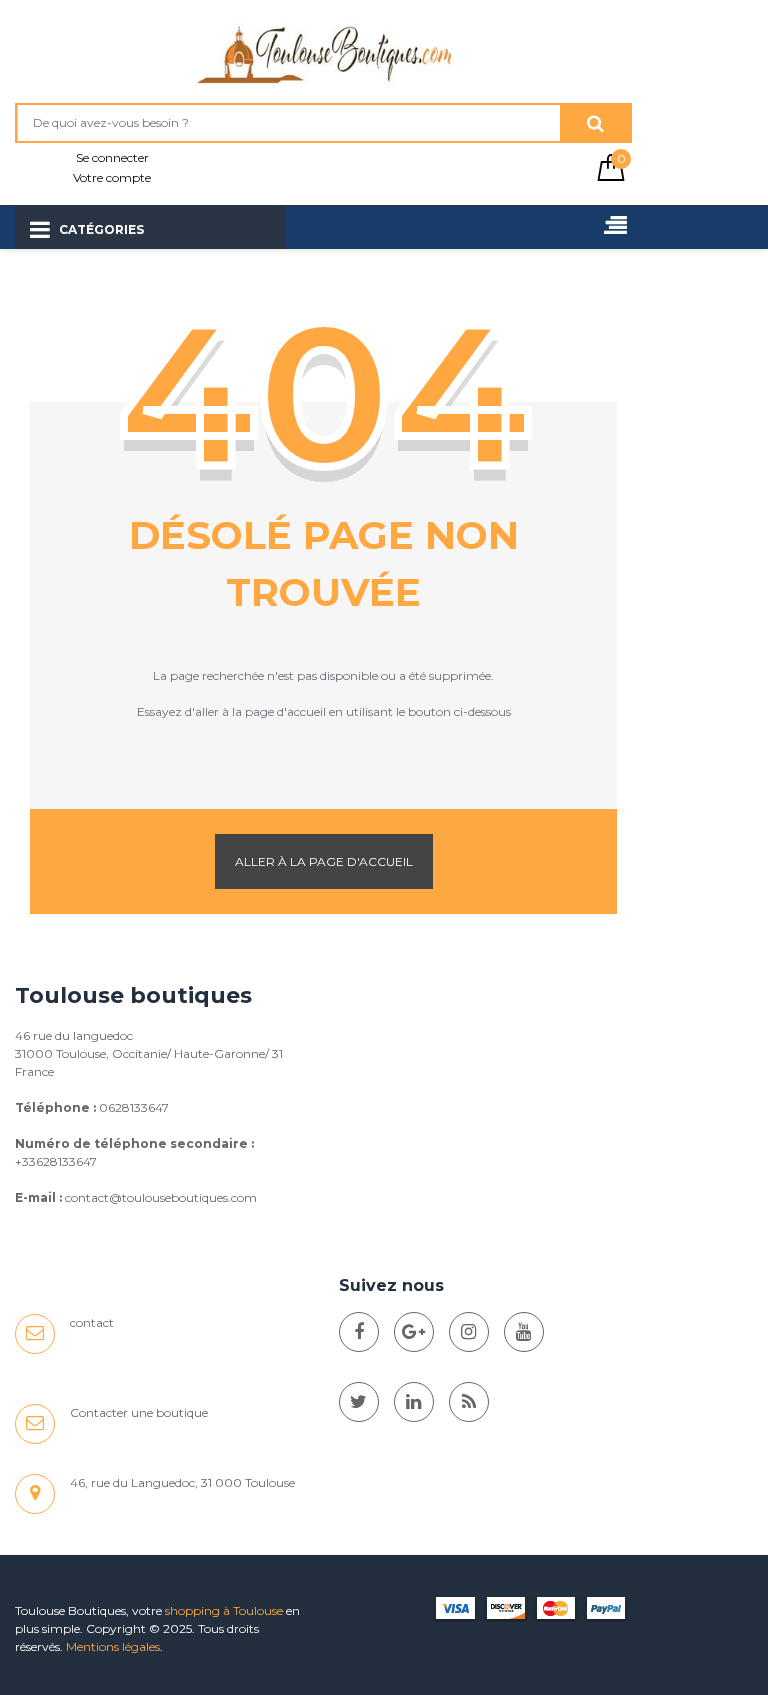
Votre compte (112, 177)
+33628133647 (56, 1161)
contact (92, 1322)
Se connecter (112, 157)
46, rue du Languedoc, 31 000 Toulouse (182, 1482)
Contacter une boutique (139, 1412)
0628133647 (134, 1107)
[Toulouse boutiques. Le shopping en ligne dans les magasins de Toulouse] (359, 1332)
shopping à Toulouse (224, 1610)
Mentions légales (113, 1646)
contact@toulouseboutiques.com (161, 1197)
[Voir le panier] (611, 176)
